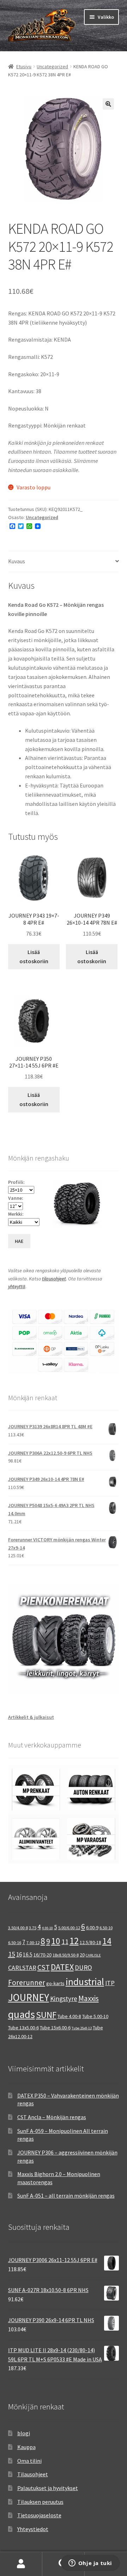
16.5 (28, 1955)
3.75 (33, 1928)
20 (82, 1955)
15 (12, 1954)
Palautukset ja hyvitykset (48, 2488)
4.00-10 (47, 1928)
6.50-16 (15, 1943)
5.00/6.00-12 (69, 1928)
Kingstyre (64, 1999)
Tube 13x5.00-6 (23, 2028)
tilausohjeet (54, 1279)
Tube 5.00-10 (95, 2016)
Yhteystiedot (33, 2529)
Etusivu (24, 66)
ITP (110, 1983)
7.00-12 (33, 1943)
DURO (83, 1967)
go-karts (55, 1983)
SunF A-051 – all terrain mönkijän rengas (66, 2196)
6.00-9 (92, 1927)
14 (107, 1941)
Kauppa (26, 2447)
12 (74, 1941)
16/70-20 (43, 1955)
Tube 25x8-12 (82, 2028)
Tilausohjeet (33, 2474)
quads (22, 2014)
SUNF (46, 2015)
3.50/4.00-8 (18, 1928)
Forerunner (27, 1982)
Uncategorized (52, 66)
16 (19, 1954)
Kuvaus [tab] (17, 561)
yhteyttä (17, 1286)
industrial (85, 1982)
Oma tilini (29, 2461)
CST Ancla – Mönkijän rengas (52, 2117)
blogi (24, 2433)
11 (65, 1941)
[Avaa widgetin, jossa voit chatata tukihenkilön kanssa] (90, 2564)
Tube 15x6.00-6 (55, 2028)
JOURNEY (29, 1998)
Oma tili (21, 2564)
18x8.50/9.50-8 (66, 1955)
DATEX (62, 1967)
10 (56, 1941)
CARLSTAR (22, 1968)
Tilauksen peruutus (40, 2502)
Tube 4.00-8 (69, 2016)
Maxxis (89, 1998)
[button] (108, 104)
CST (44, 1967)
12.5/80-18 (90, 1942)
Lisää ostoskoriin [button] (34, 956)
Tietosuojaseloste (39, 2515)
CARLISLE (93, 1955)
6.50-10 (106, 1928)
